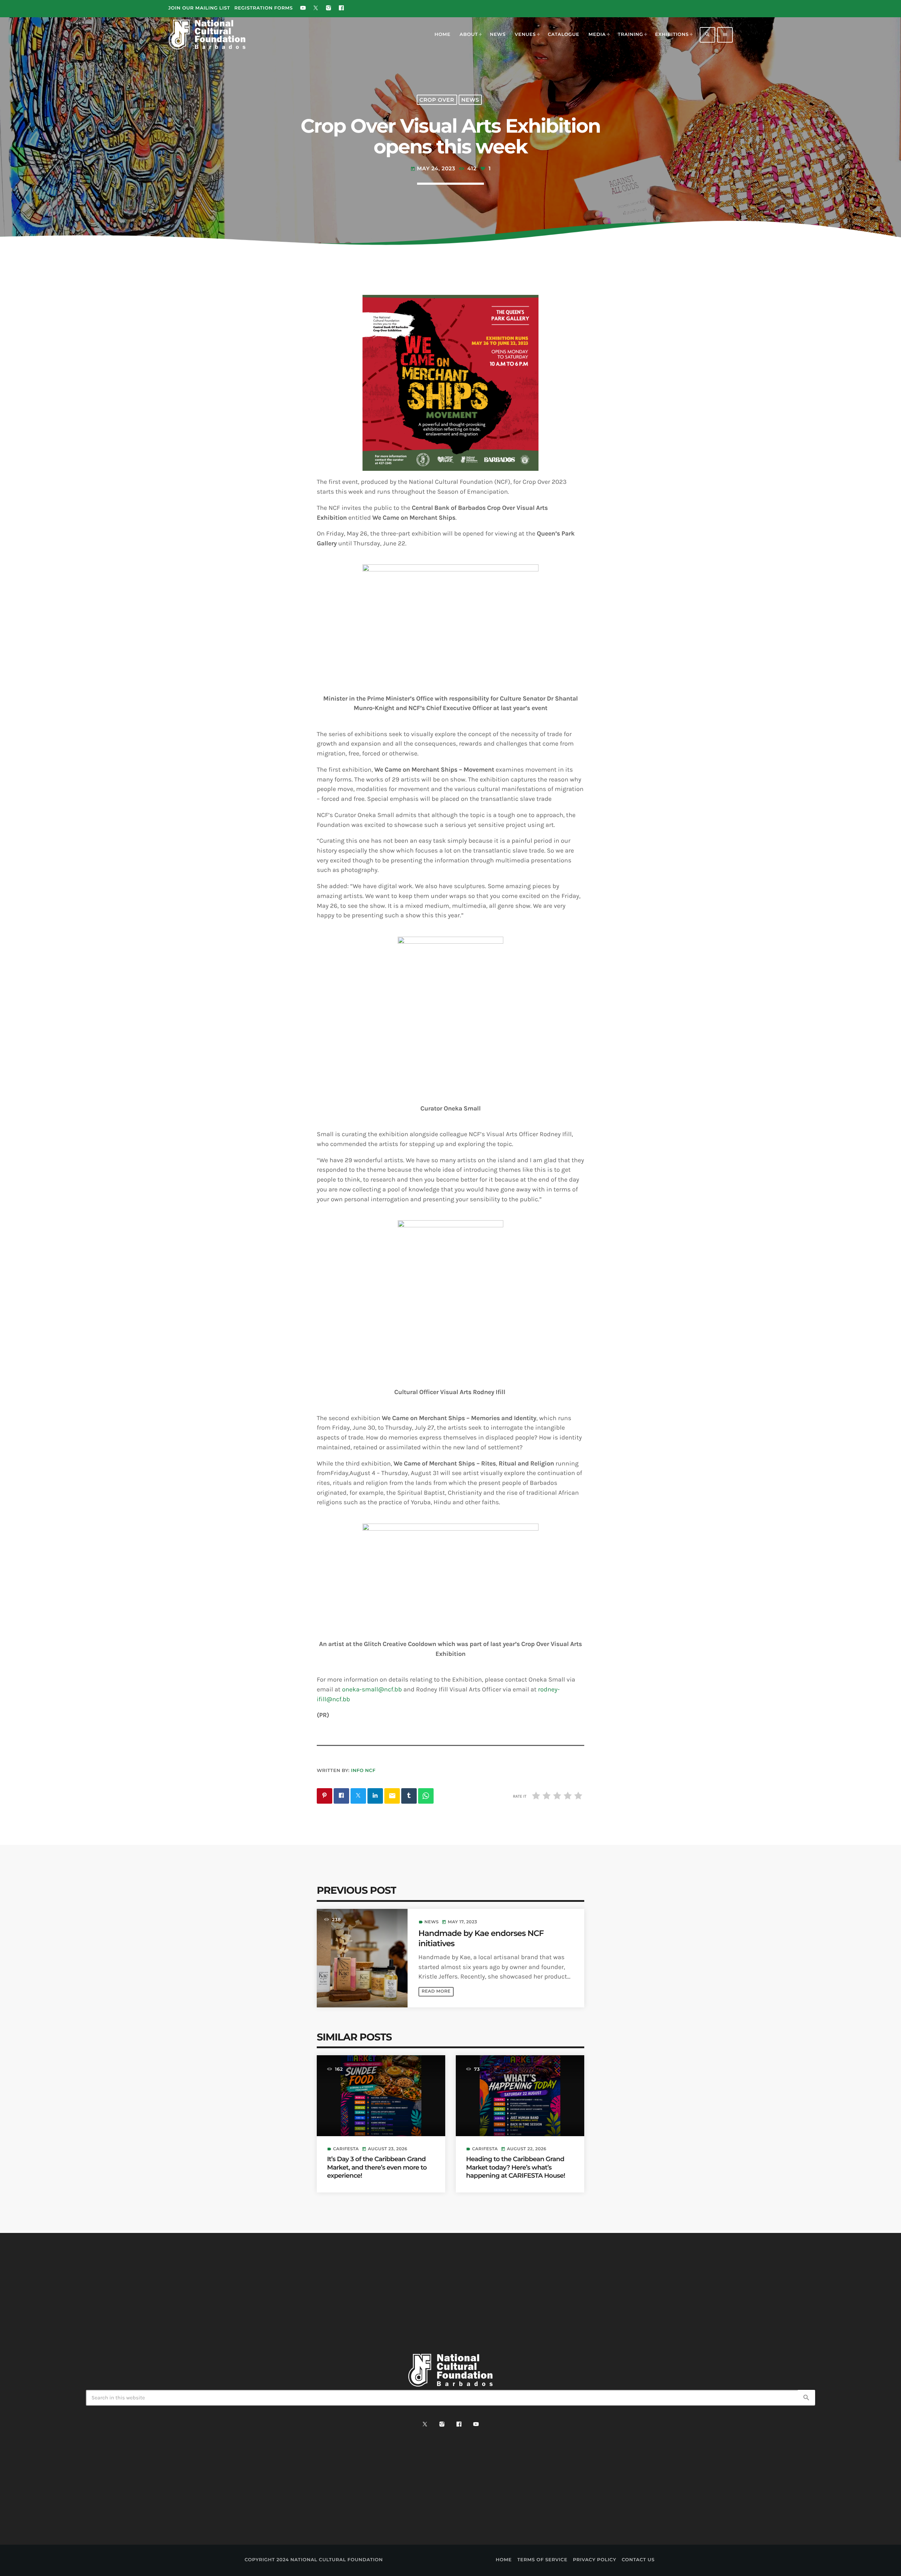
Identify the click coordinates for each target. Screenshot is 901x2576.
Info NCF (363, 1771)
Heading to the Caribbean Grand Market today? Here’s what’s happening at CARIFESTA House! (515, 2167)
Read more (436, 1991)
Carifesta (346, 2149)
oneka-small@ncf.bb (372, 1689)
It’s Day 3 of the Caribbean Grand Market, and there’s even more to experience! (377, 2167)
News (470, 100)
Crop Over (437, 100)
